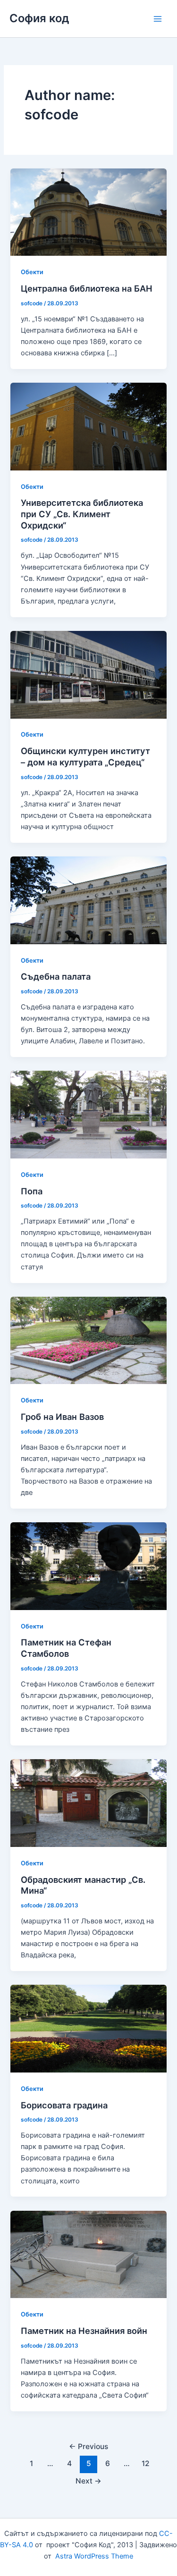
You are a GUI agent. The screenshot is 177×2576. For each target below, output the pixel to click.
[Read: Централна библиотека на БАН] (88, 212)
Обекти (32, 272)
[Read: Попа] (88, 1114)
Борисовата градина (64, 2105)
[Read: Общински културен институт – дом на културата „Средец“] (88, 674)
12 (146, 2463)
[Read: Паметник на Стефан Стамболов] (88, 1566)
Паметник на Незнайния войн (84, 2331)
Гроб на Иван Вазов (62, 1417)
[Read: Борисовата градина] (88, 2028)
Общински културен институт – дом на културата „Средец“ (85, 756)
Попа (32, 1191)
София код (39, 18)
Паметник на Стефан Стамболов (66, 1648)
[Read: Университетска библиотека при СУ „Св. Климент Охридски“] (88, 426)
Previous (88, 2446)
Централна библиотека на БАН (87, 288)
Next (88, 2481)
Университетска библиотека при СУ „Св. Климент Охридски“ (82, 514)
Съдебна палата (56, 976)
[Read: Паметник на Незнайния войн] (88, 2254)
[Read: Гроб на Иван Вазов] (88, 1340)
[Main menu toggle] (158, 19)
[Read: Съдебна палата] (88, 900)
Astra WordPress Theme (94, 2556)
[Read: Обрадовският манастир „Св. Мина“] (88, 1803)
